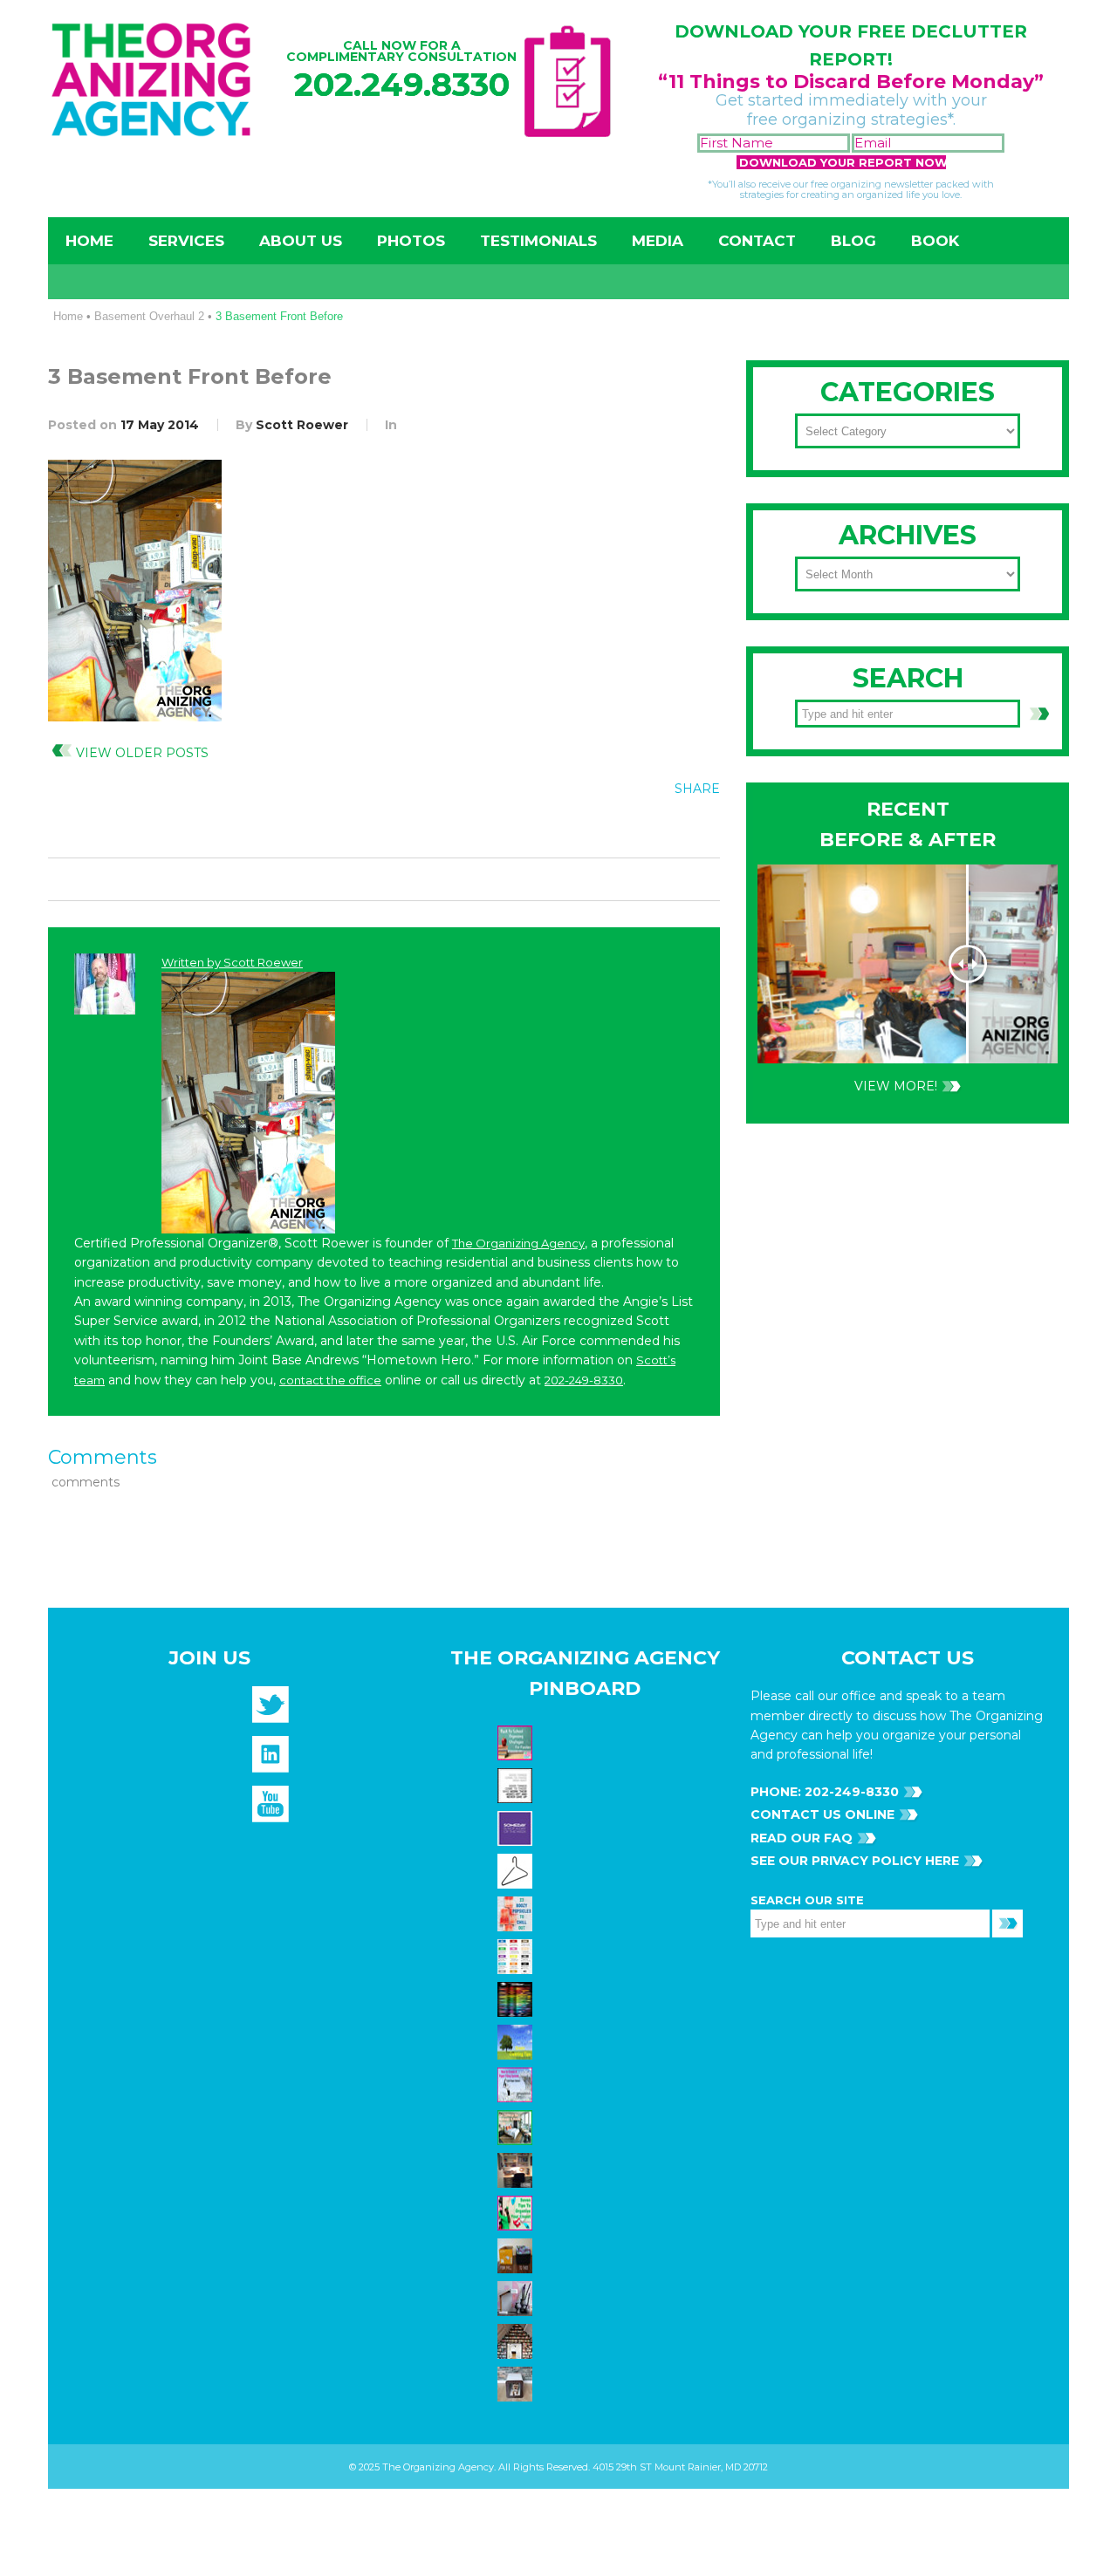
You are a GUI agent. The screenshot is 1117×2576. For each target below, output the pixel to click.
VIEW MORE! (896, 1086)
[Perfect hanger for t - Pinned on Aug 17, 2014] (517, 1870)
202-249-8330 (584, 1380)
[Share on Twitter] (628, 828)
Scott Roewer (302, 425)
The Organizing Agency (518, 1243)
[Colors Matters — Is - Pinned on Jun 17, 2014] (517, 1956)
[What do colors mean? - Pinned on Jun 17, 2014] (517, 1999)
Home (89, 241)
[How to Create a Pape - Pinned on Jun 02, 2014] (517, 2084)
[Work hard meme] (517, 1785)
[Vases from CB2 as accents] (517, 2298)
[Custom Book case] (517, 2340)
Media (658, 241)
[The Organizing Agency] (271, 1710)
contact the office (330, 1380)
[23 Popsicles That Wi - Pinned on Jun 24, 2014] (517, 1913)
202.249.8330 (402, 84)
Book (935, 241)
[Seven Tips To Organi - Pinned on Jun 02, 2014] (517, 2212)
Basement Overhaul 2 (149, 316)
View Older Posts (142, 753)
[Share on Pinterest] (664, 828)
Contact (757, 241)
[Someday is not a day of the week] (517, 1828)
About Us (301, 241)
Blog (853, 241)
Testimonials (538, 241)
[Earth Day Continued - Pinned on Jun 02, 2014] (517, 2169)
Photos (411, 241)
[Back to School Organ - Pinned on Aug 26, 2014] (517, 1742)
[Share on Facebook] (593, 828)
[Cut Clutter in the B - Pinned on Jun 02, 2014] (517, 2127)
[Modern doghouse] (517, 2383)
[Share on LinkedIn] (700, 828)
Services (186, 241)
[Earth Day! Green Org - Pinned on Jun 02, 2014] (517, 2041)
